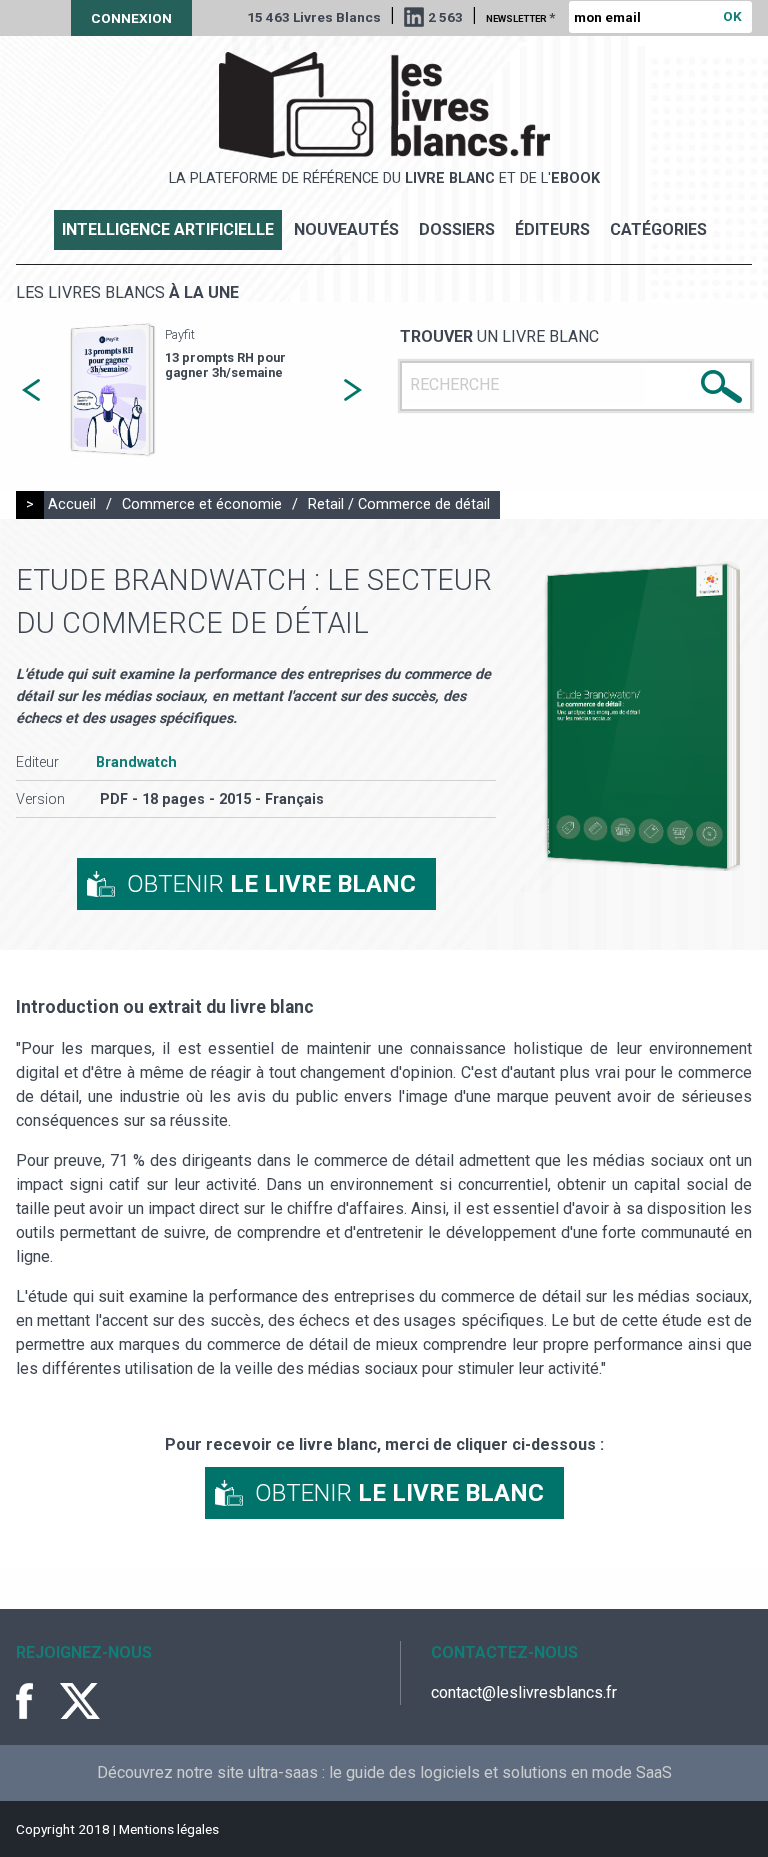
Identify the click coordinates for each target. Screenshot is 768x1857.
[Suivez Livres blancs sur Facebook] (36, 1701)
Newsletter (520, 17)
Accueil (72, 504)
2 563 (445, 17)
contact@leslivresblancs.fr (524, 1692)
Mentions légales (169, 1829)
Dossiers (457, 229)
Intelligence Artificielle (168, 229)
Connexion (131, 18)
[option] (192, 390)
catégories (658, 229)
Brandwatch (136, 762)
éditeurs (552, 229)
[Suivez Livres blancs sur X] (80, 1701)
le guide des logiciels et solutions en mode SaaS (500, 1772)
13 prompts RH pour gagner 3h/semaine (225, 365)
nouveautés (346, 229)
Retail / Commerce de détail (399, 504)
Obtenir (271, 884)
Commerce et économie (202, 504)
